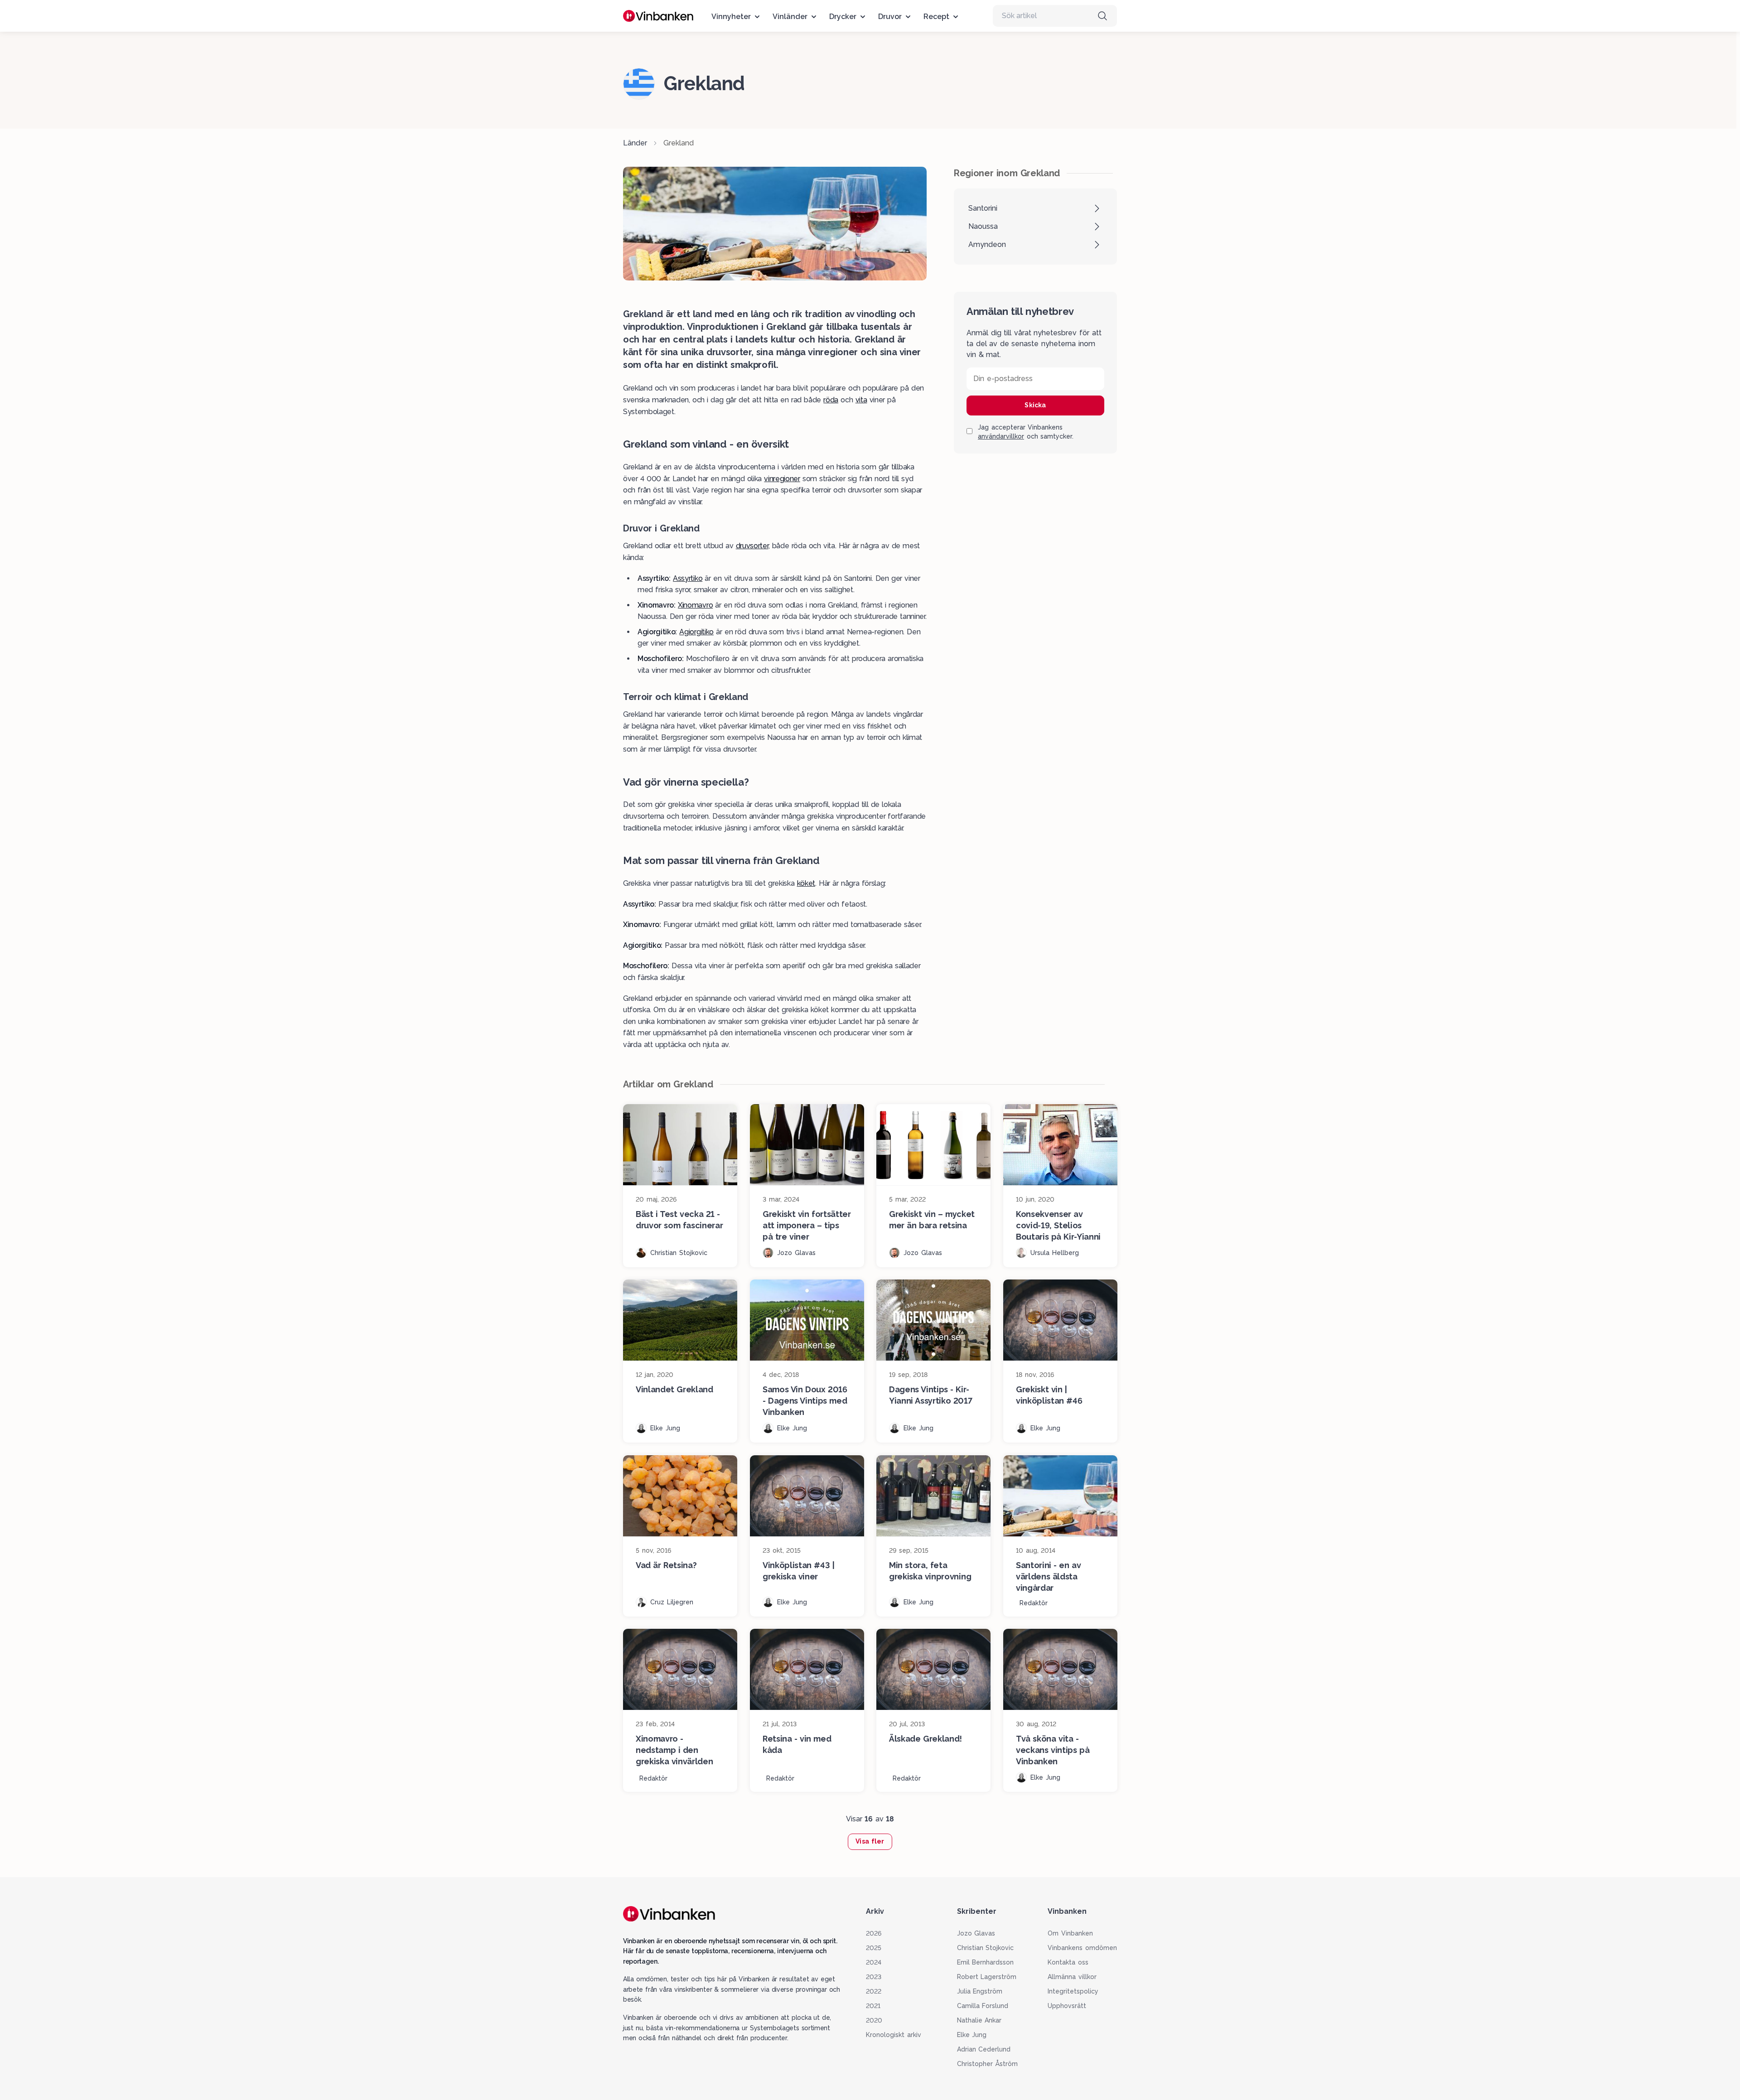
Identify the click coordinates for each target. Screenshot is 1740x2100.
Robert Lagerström (987, 1977)
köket (806, 883)
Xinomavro (695, 605)
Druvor (890, 17)
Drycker (843, 17)
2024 (874, 1962)
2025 (874, 1948)
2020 (874, 2020)
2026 (874, 1933)
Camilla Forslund (983, 2006)
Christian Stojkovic (986, 1948)
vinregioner (782, 479)
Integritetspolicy (1073, 1991)
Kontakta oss (1068, 1962)
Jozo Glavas (976, 1933)
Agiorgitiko (696, 632)
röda (831, 400)
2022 (874, 1991)
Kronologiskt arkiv (894, 2035)
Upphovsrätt (1067, 2006)
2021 (873, 2006)
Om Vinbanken (1070, 1933)
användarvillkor (1001, 436)
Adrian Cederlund (984, 2049)
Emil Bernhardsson (986, 1962)
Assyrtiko (688, 578)
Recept (936, 17)
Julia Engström (980, 1991)
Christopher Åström (988, 2064)
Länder (635, 143)
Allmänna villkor (1072, 1977)
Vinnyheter (731, 17)
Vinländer (790, 17)
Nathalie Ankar (979, 2020)
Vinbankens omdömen (1082, 1948)
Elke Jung (972, 2035)
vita (861, 400)
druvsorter (752, 546)
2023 (874, 1977)
